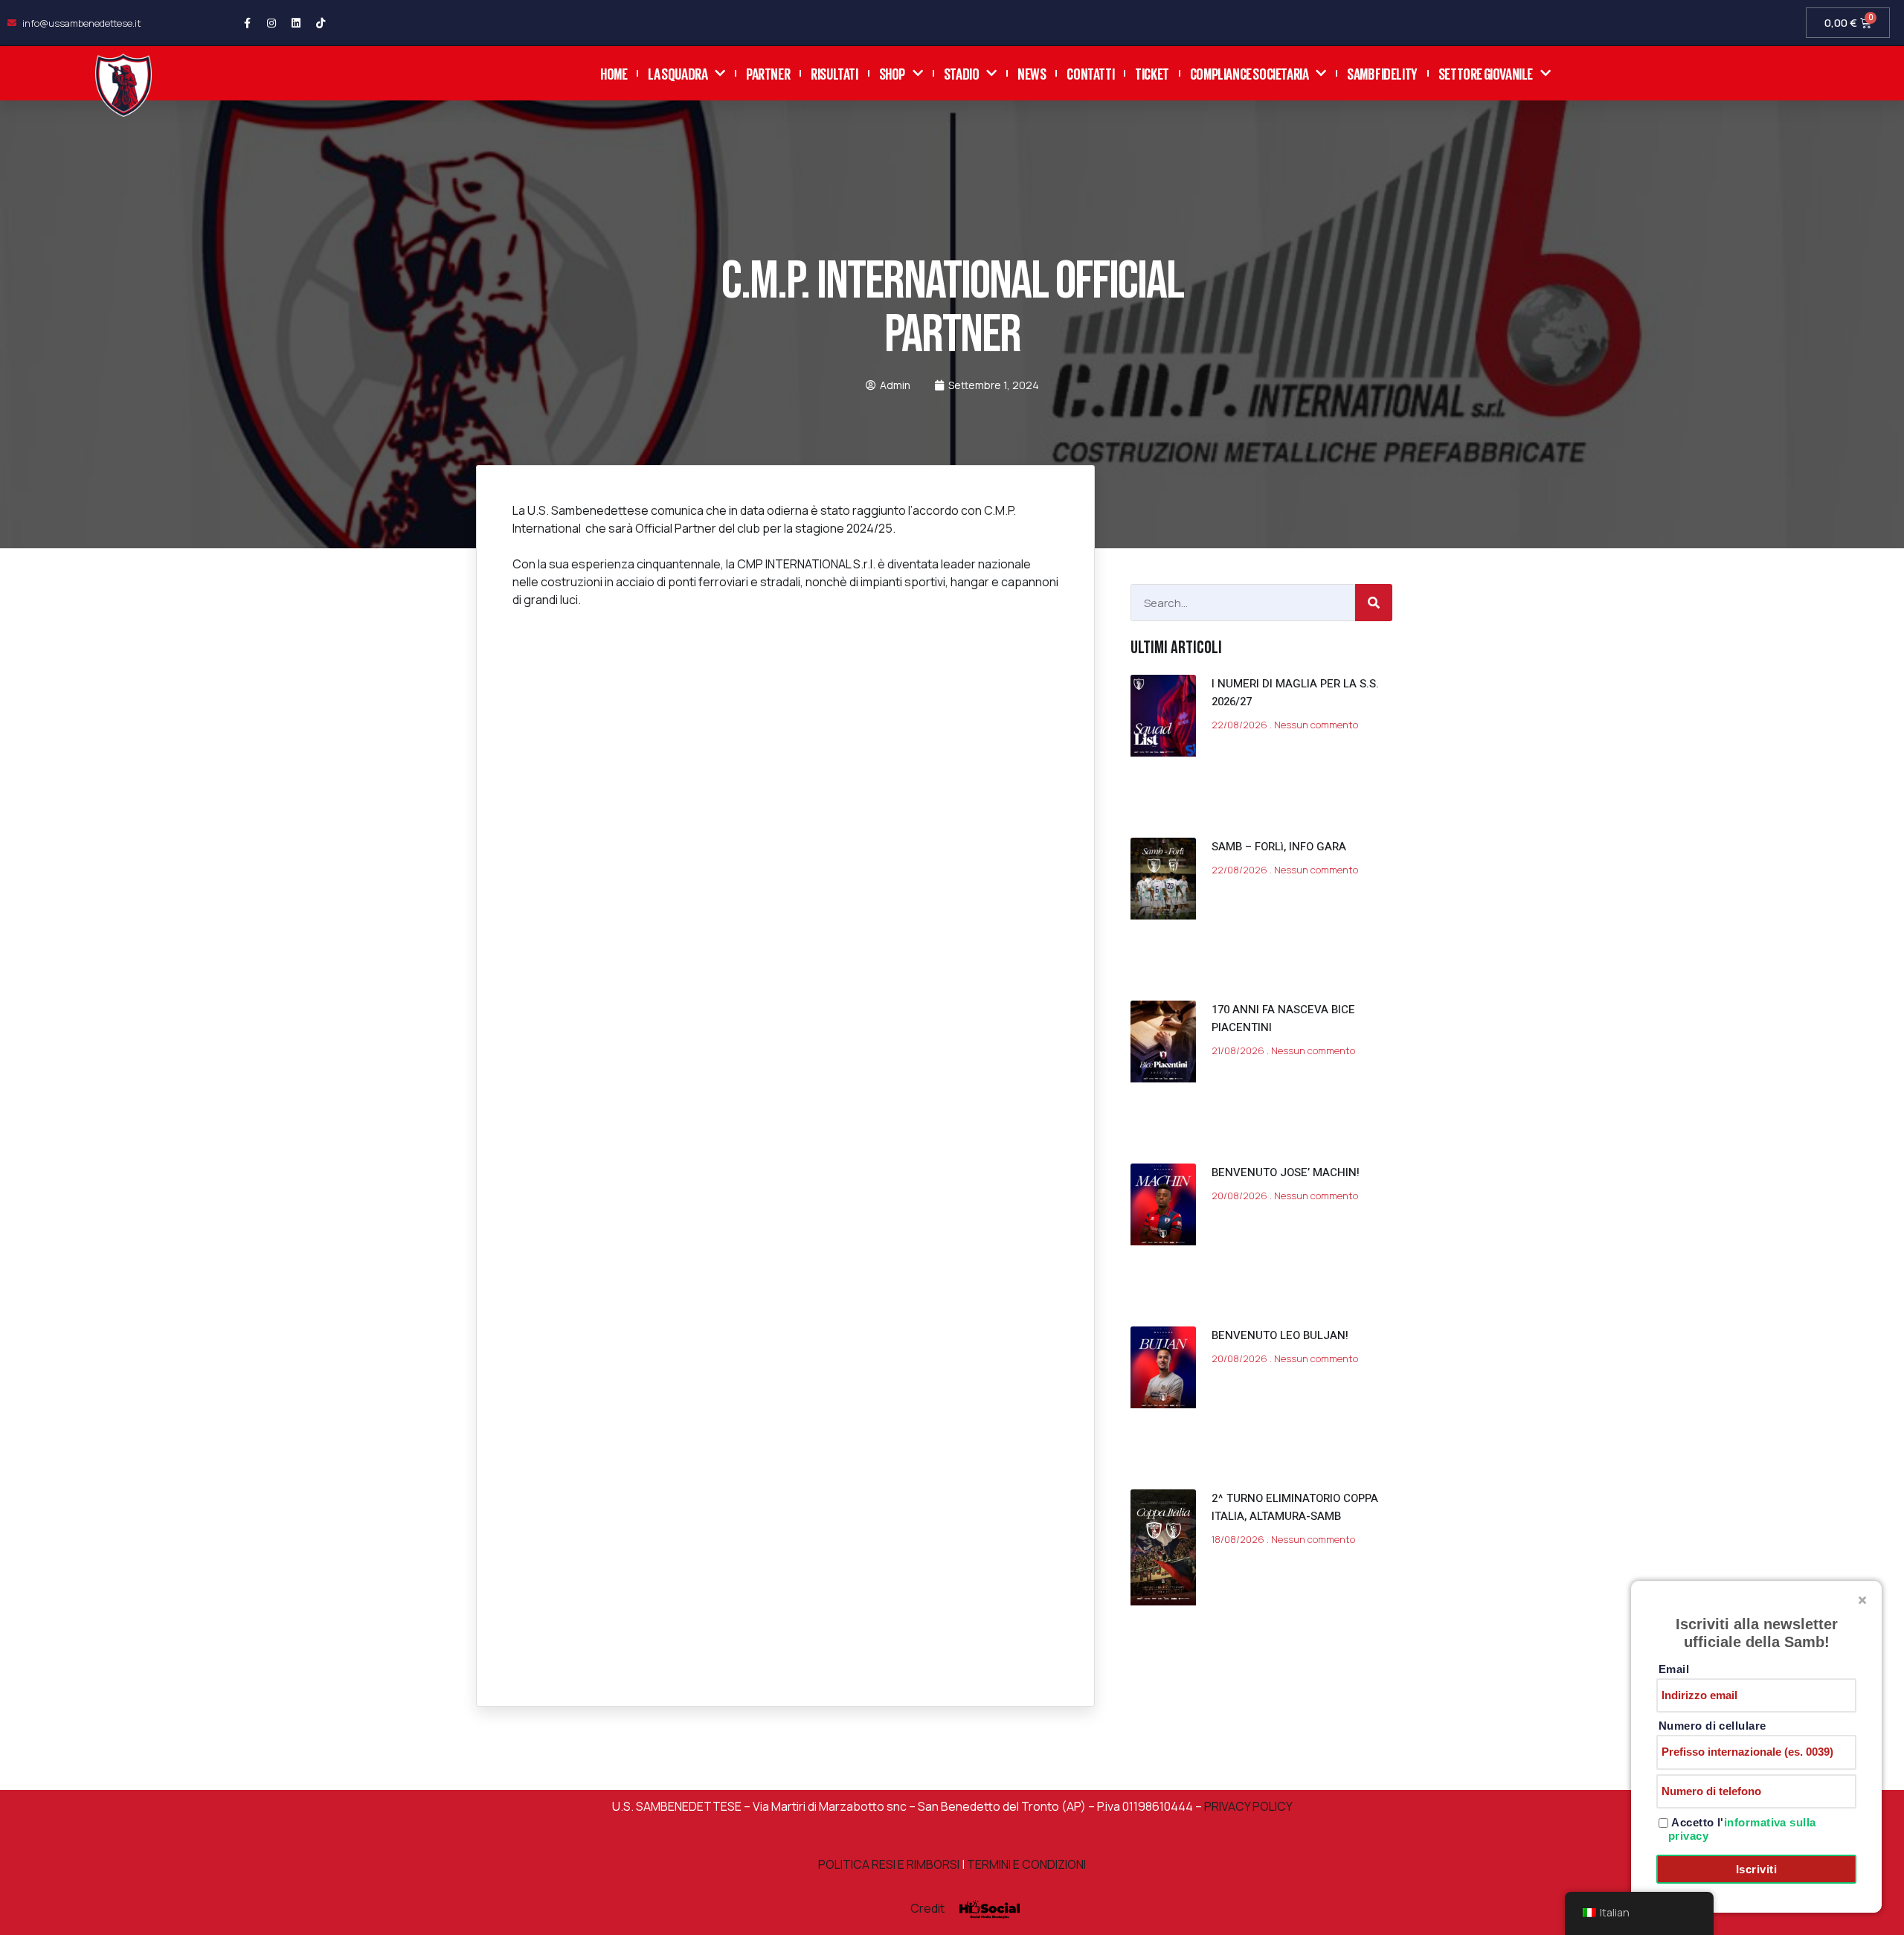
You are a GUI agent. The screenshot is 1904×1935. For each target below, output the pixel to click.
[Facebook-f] (247, 23)
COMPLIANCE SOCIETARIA (1249, 73)
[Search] (1374, 603)
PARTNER (768, 73)
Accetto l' (1742, 1829)
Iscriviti (1756, 1869)
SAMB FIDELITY (1382, 73)
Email (1674, 1669)
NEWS (1032, 73)
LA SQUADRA (678, 73)
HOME (614, 73)
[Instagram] (271, 23)
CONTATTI (1090, 73)
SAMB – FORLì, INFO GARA (1279, 847)
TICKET (1152, 73)
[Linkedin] (296, 23)
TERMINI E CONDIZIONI (1026, 1864)
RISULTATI (834, 73)
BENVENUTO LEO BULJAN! (1280, 1335)
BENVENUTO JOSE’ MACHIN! (1286, 1172)
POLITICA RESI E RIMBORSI (889, 1864)
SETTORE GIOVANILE (1486, 73)
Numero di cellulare (1712, 1726)
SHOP (892, 73)
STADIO (962, 73)
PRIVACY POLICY (1247, 1806)
